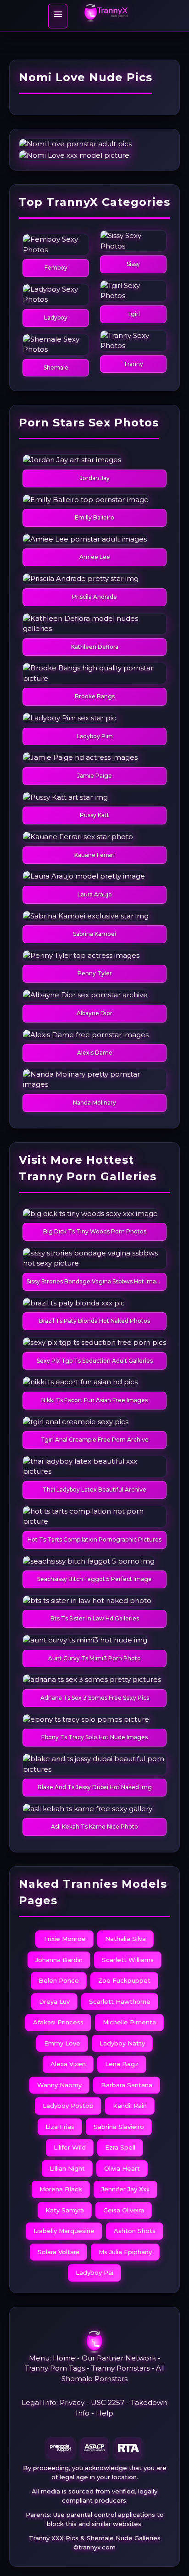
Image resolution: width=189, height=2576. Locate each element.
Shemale (56, 368)
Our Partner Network (119, 2358)
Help (105, 2413)
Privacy (72, 2402)
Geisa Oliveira (124, 2210)
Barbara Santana (127, 2085)
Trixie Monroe (64, 1939)
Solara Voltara (58, 2252)
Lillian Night (67, 2168)
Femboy (56, 268)
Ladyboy (56, 318)
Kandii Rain (130, 2106)
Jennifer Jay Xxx (125, 2189)
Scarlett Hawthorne (120, 2001)
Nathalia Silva (125, 1939)
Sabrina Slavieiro (119, 2127)
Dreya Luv (54, 2001)
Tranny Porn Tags (55, 2368)
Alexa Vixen (68, 2064)
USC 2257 (108, 2402)
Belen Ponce (59, 1980)
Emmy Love (62, 2043)
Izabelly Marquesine (64, 2231)
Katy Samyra (65, 2210)
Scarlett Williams (128, 1960)
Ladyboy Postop (68, 2106)
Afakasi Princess (58, 2022)
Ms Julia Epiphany (125, 2252)
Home (64, 2358)
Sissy (133, 264)
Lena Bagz (122, 2064)
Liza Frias (60, 2127)
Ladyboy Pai (94, 2272)
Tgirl (133, 314)
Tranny (133, 364)
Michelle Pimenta (129, 2022)
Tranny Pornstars (120, 2368)
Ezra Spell (120, 2147)
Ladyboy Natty (122, 2043)
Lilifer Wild (70, 2147)
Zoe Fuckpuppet (124, 1980)
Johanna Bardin (59, 1960)
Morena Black (61, 2189)
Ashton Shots (135, 2231)
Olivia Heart (122, 2168)
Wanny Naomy (59, 2085)
